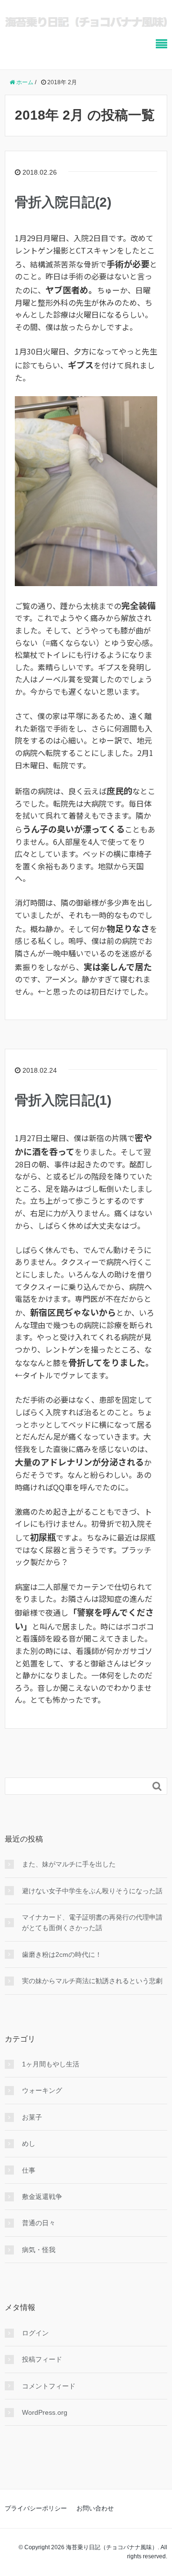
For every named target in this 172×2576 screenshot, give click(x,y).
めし (29, 2143)
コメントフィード (49, 2386)
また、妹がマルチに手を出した (69, 1864)
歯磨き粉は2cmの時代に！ (62, 1954)
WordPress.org (45, 2412)
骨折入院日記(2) (63, 202)
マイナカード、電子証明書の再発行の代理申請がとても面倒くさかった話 (92, 1922)
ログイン (35, 2333)
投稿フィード (42, 2359)
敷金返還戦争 (42, 2197)
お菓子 (32, 2117)
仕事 (29, 2170)
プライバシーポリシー (36, 2508)
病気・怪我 (39, 2250)
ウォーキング (42, 2090)
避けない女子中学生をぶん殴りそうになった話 (92, 1891)
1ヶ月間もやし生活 (51, 2064)
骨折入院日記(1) (63, 1100)
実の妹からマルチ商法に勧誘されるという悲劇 (92, 1981)
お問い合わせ (95, 2508)
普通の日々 (39, 2223)
